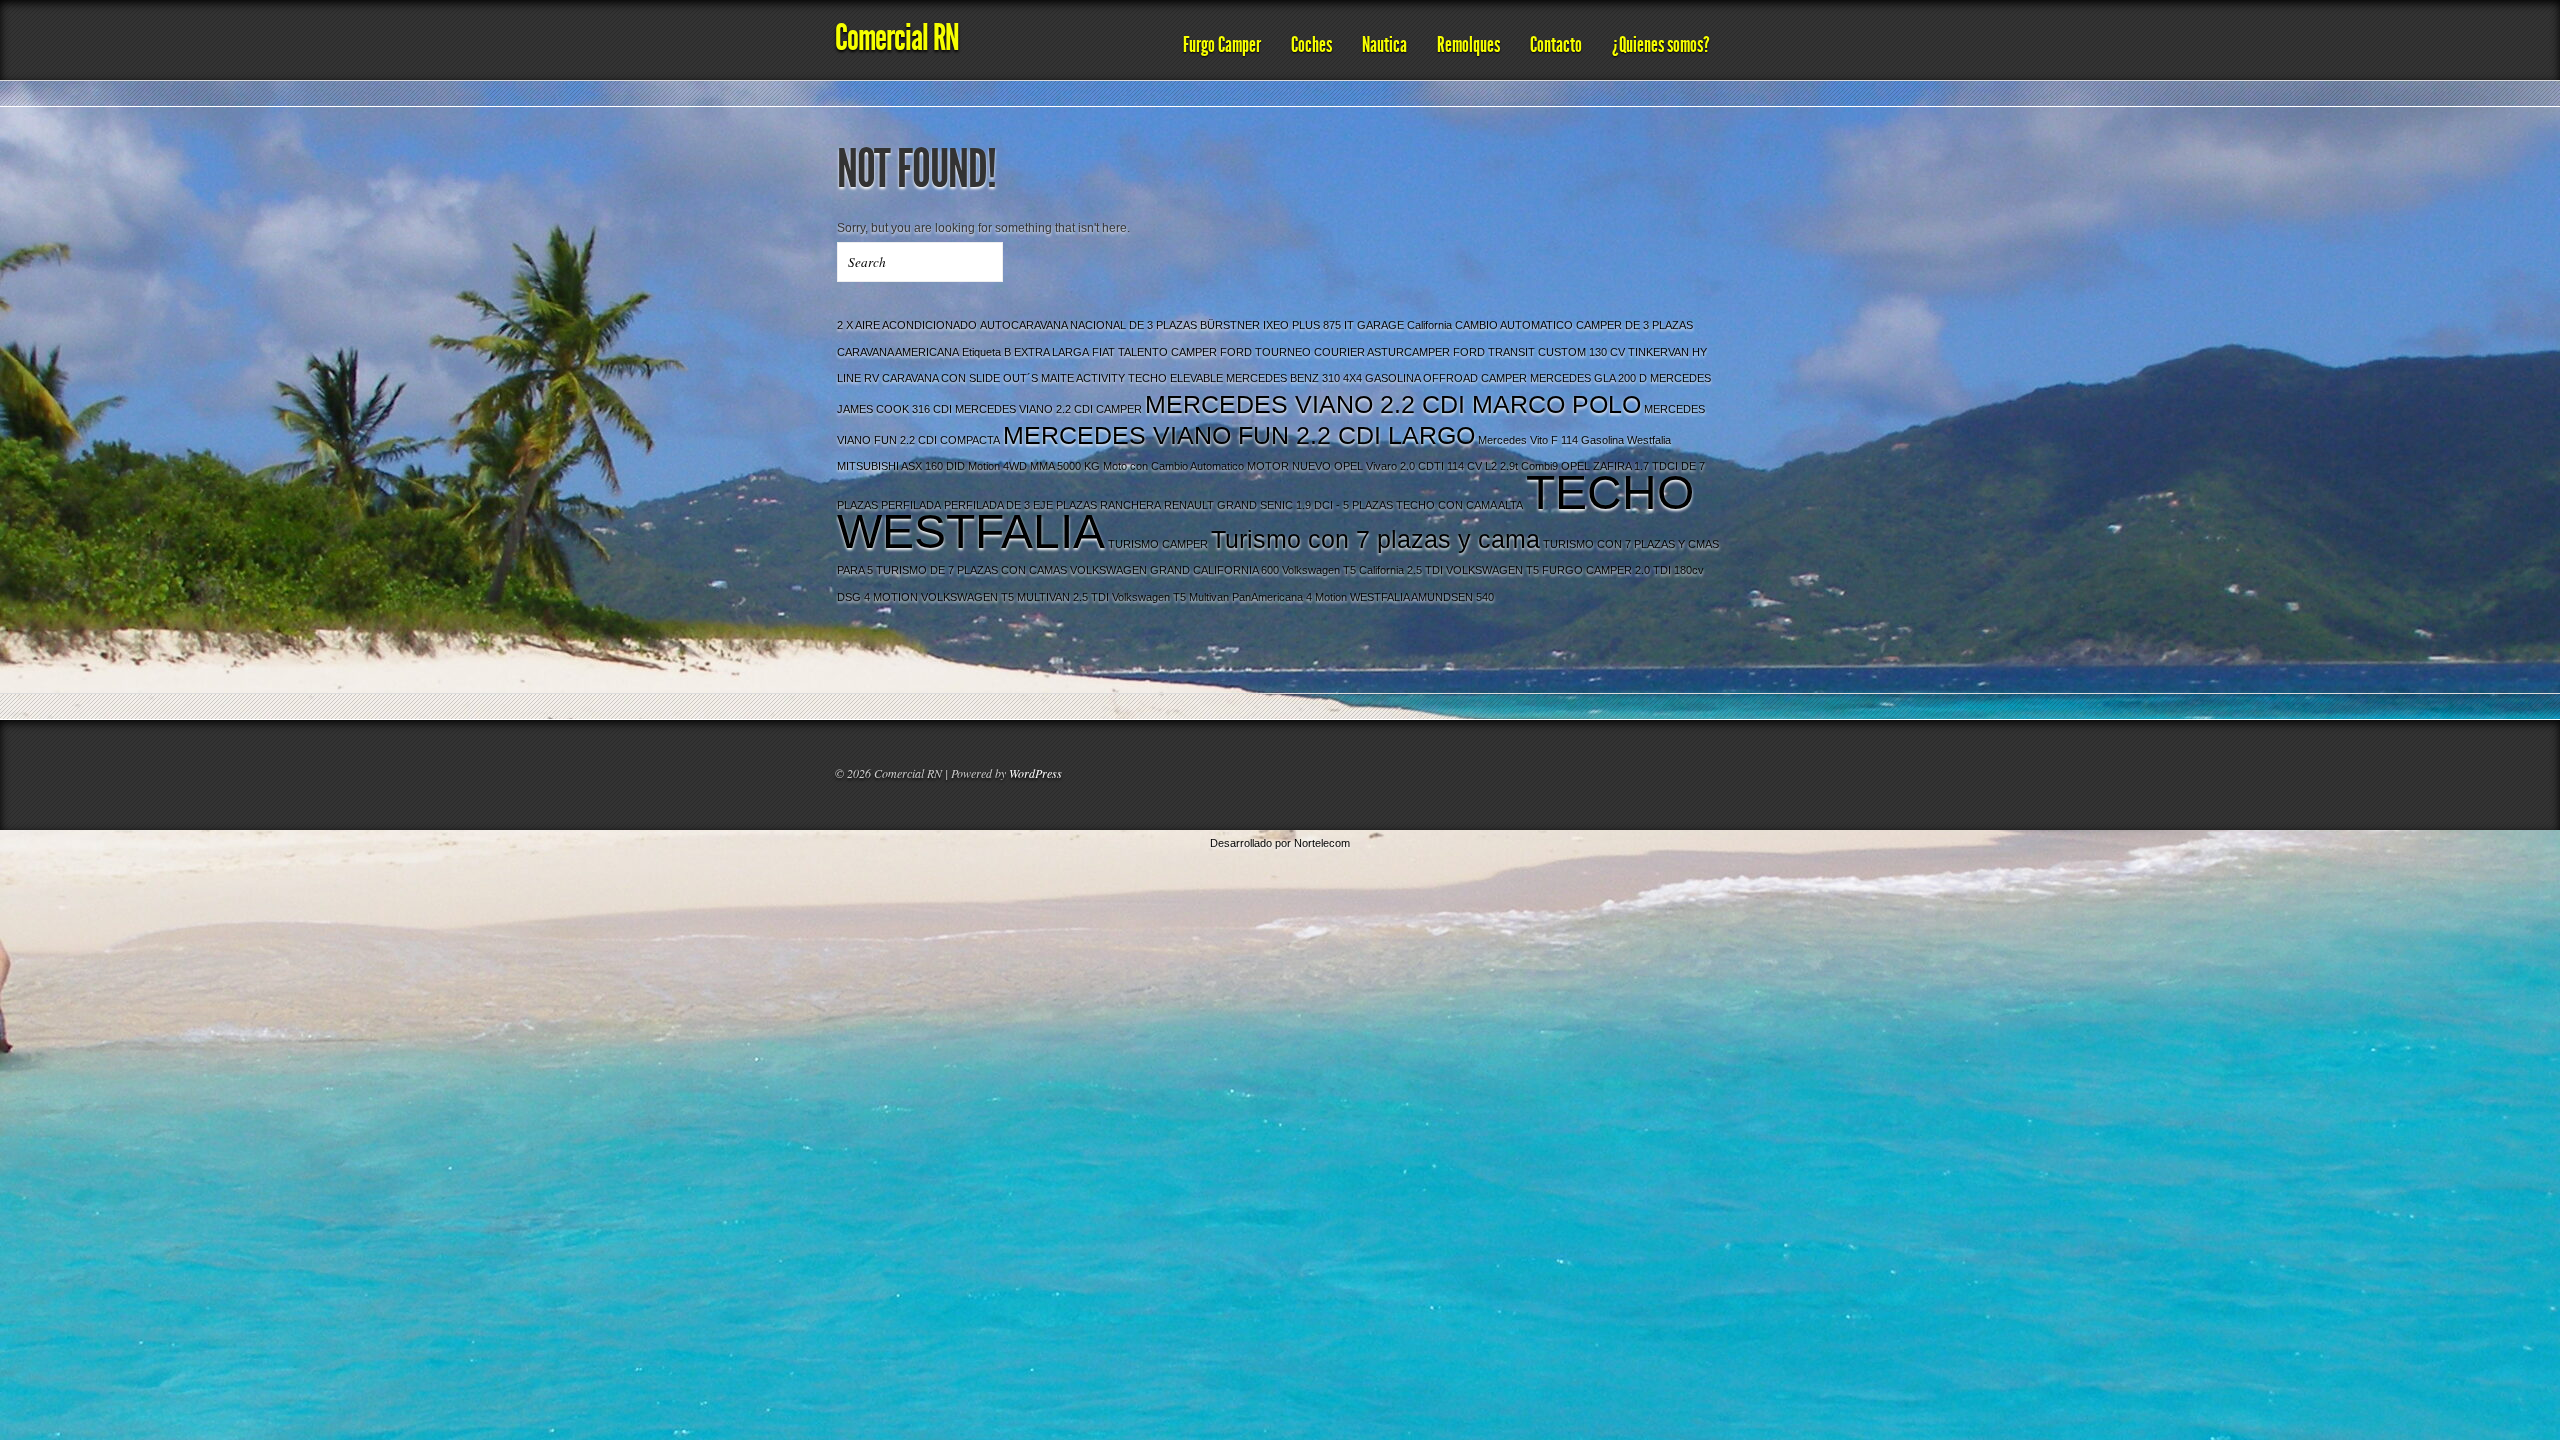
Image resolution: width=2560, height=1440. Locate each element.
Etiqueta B (986, 352)
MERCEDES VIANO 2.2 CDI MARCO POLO (1393, 404)
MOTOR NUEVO (1289, 466)
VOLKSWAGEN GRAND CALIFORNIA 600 (1174, 570)
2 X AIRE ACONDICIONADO (907, 325)
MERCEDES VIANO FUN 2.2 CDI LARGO (1239, 435)
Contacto (1556, 45)
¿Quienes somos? (1661, 45)
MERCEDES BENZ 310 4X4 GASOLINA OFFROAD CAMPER (1376, 378)
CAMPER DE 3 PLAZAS (1634, 325)
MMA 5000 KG (1065, 466)
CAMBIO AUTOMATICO (1514, 325)
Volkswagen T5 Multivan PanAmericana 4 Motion (1229, 597)
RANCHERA (1130, 505)
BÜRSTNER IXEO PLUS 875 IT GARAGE (1302, 325)
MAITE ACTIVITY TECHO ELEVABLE (1132, 378)
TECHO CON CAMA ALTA (1459, 505)
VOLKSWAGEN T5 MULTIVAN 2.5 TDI (1015, 597)
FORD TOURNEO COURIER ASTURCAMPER (1335, 352)
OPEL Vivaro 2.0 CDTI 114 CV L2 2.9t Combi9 (1446, 466)
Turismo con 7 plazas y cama (1375, 539)
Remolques (1468, 45)
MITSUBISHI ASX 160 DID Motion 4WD (932, 466)
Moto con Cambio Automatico (1173, 466)
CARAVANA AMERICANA (898, 352)
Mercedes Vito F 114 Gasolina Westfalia (1574, 440)
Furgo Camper (1222, 45)
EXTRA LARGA (1051, 352)
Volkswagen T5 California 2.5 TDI (1362, 570)
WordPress (1035, 773)
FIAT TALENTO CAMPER (1154, 352)
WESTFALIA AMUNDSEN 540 (1422, 597)
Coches (1311, 45)
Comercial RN (897, 37)
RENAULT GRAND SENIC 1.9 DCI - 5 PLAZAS (1278, 505)
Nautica (1384, 45)
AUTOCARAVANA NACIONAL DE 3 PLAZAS (1088, 325)
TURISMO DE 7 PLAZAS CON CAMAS (971, 570)
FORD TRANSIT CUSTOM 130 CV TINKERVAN (1571, 352)
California (1429, 325)
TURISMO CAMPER (1158, 544)
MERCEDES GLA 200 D (1588, 378)
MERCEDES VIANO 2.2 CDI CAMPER (1048, 409)
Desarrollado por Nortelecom (1280, 843)
